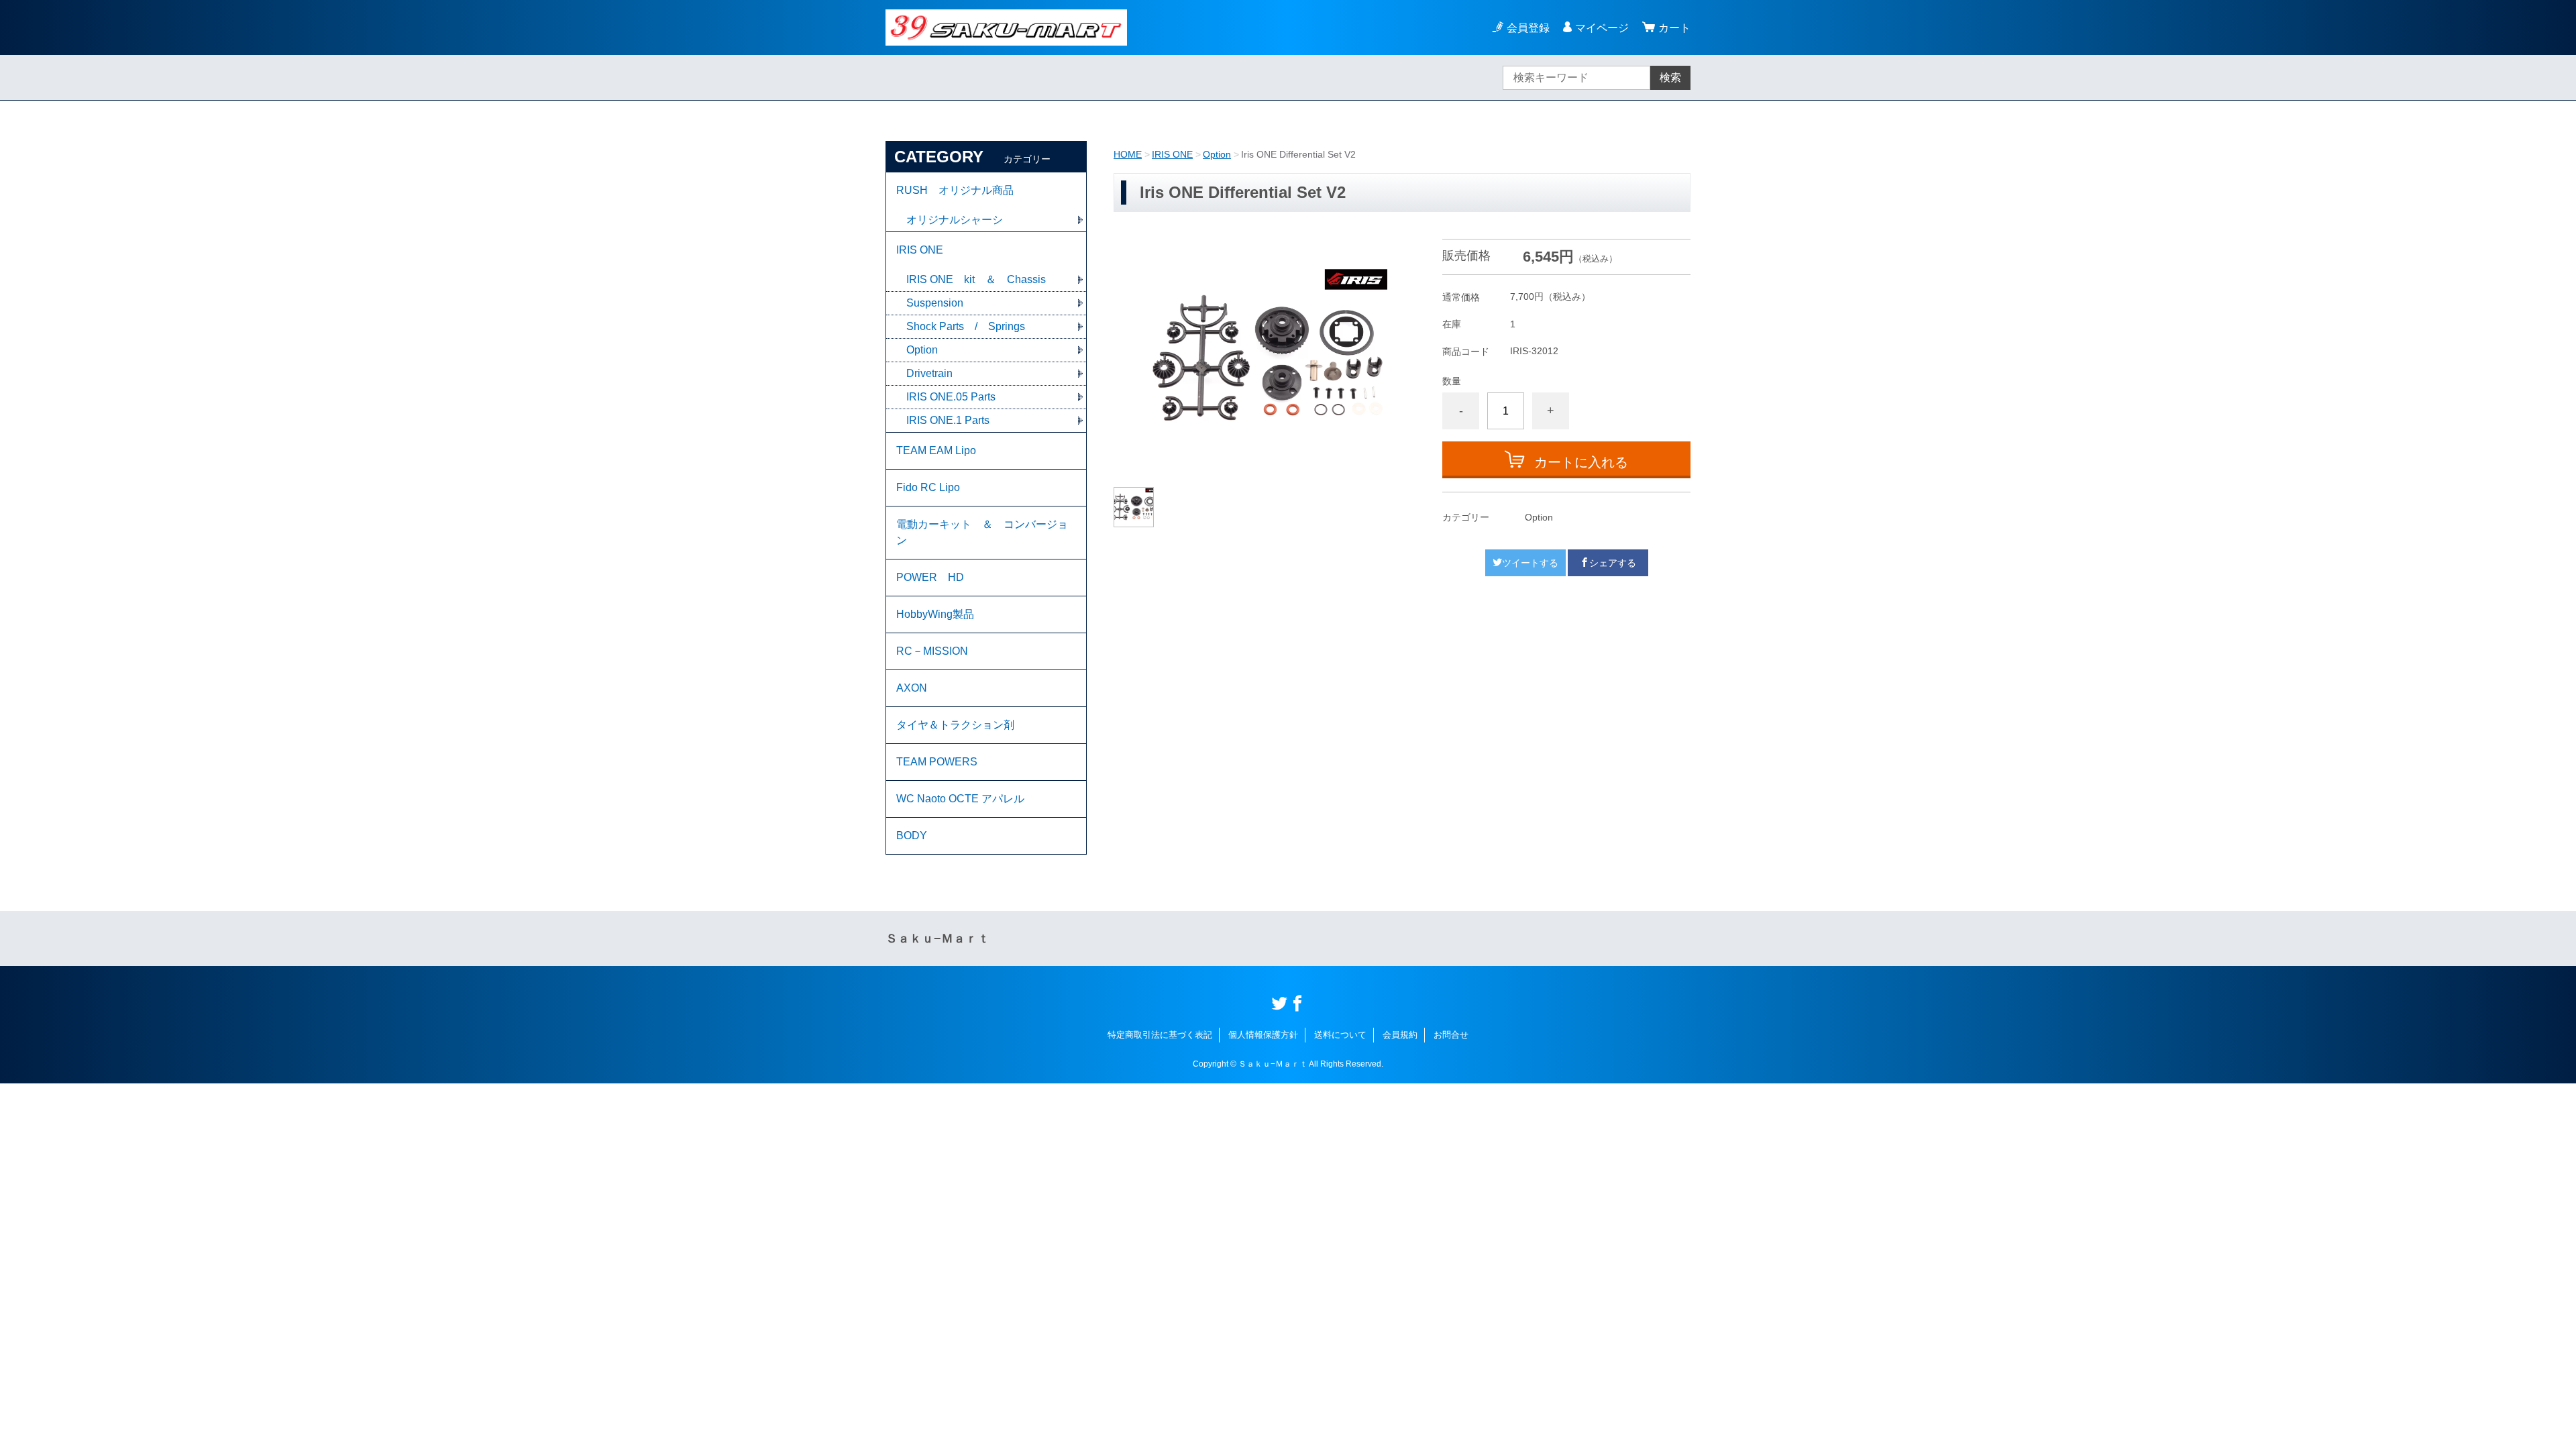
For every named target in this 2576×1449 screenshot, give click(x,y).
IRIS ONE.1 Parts (948, 420)
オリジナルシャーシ (955, 220)
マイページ (1602, 28)
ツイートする (1530, 563)
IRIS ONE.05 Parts (951, 397)
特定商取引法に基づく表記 (1160, 1035)
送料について (1340, 1035)
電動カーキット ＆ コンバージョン (982, 532)
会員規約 (1400, 1035)
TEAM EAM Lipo (936, 450)
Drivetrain (929, 373)
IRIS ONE (1172, 154)
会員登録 (1528, 28)
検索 (1670, 77)
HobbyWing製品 (935, 614)
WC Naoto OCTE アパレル (960, 799)
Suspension (935, 303)
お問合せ (1451, 1035)
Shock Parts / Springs (966, 326)
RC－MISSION (932, 651)
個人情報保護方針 (1263, 1035)
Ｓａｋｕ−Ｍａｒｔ (937, 938)
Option (1217, 154)
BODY (912, 836)
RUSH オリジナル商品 (955, 190)
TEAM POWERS (937, 762)
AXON (912, 688)
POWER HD (930, 577)
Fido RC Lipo (928, 487)
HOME (1128, 154)
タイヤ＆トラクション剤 (955, 725)
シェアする (1613, 563)
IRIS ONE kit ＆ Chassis (976, 279)
